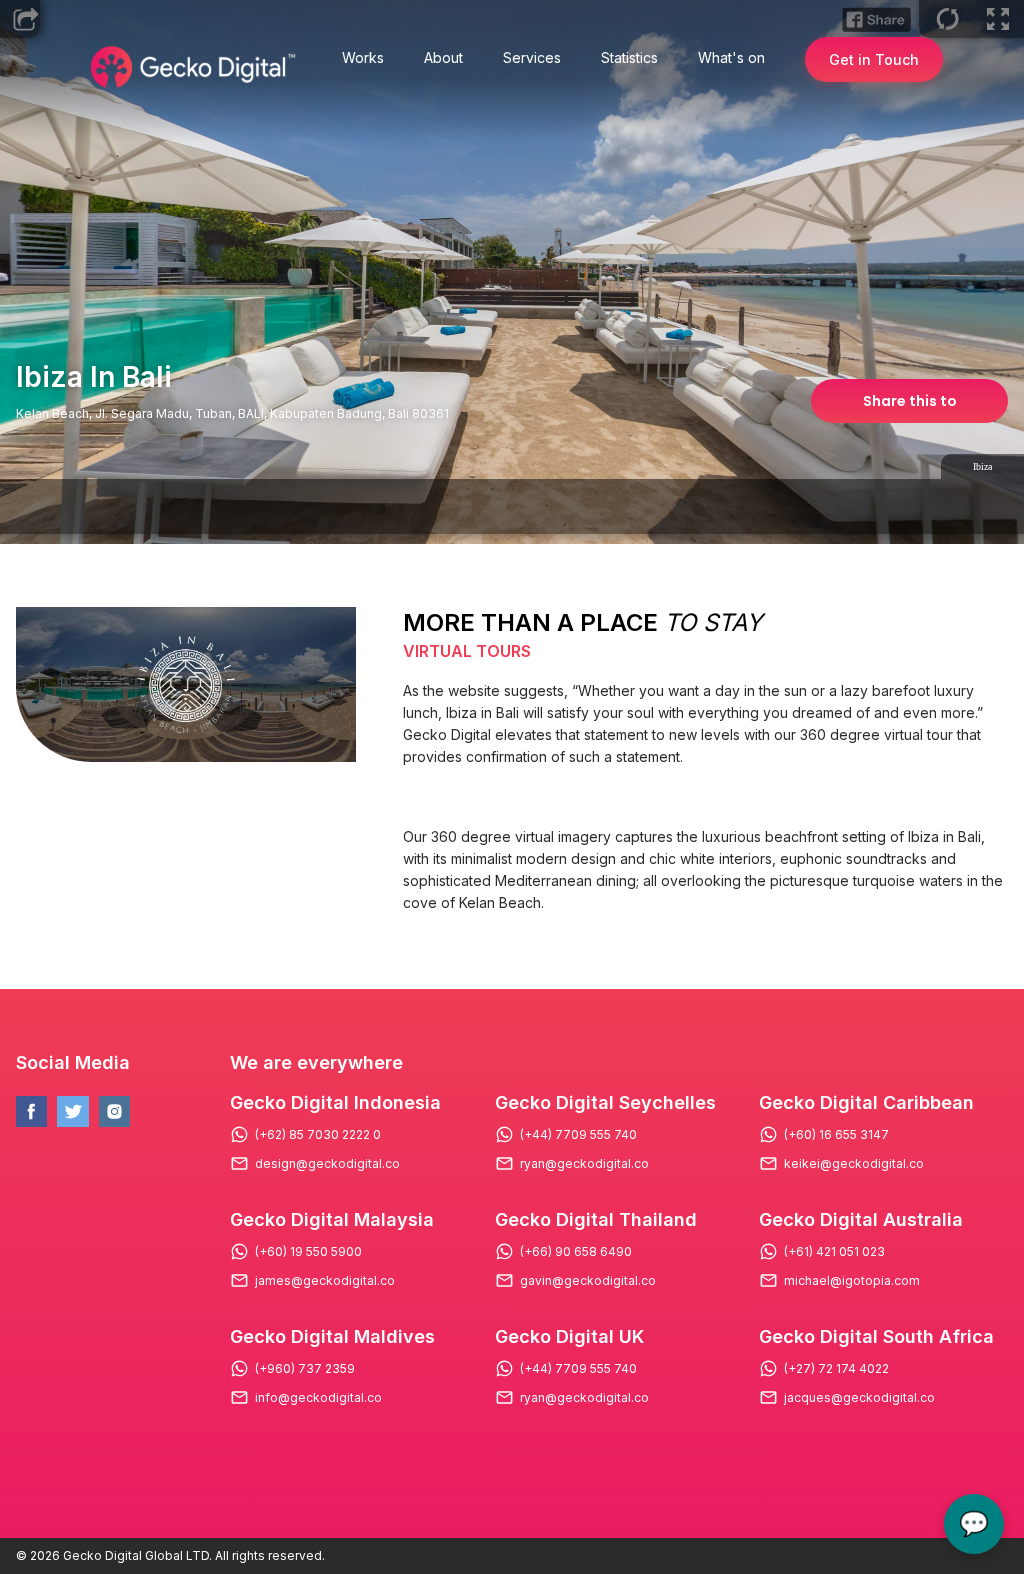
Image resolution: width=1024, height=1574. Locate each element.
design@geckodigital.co (327, 1164)
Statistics (629, 57)
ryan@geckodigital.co (584, 1164)
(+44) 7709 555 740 (578, 1135)
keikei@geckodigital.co (854, 1164)
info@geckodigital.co (318, 1398)
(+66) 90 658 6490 (576, 1252)
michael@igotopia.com (852, 1281)
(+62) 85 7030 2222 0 (318, 1135)
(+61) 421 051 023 (834, 1252)
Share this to (910, 401)
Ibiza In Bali (94, 377)
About (443, 57)
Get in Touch (874, 59)
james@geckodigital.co (325, 1281)
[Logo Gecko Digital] (191, 67)
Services (532, 57)
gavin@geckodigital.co (588, 1281)
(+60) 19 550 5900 (308, 1252)
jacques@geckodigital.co (859, 1398)
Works (363, 57)
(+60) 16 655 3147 (836, 1135)
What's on (731, 57)
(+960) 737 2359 (305, 1369)
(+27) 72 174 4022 (836, 1369)
